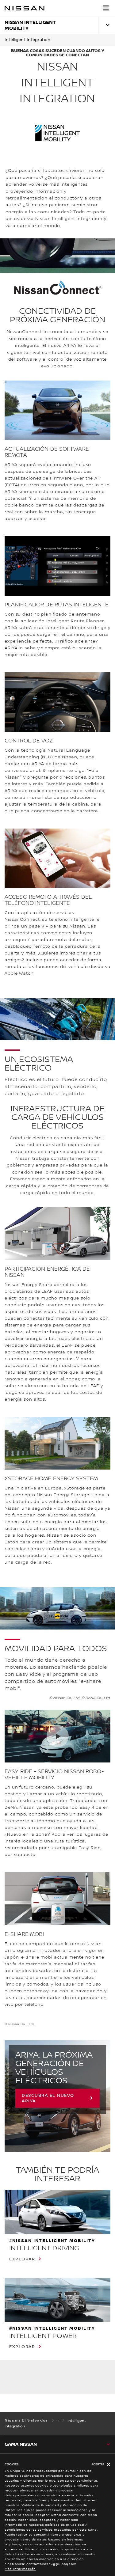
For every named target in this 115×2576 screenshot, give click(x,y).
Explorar (22, 2259)
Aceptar (98, 2464)
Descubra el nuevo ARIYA (48, 2098)
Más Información (20, 2569)
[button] (106, 8)
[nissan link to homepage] (25, 8)
